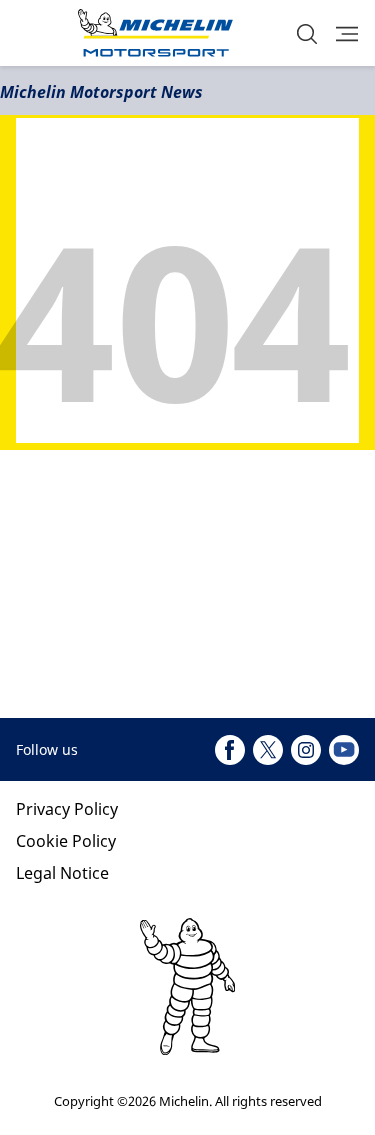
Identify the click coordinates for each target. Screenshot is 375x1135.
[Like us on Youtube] (344, 750)
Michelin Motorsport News (101, 92)
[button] (307, 33)
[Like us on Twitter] (268, 750)
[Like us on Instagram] (306, 750)
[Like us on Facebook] (230, 750)
